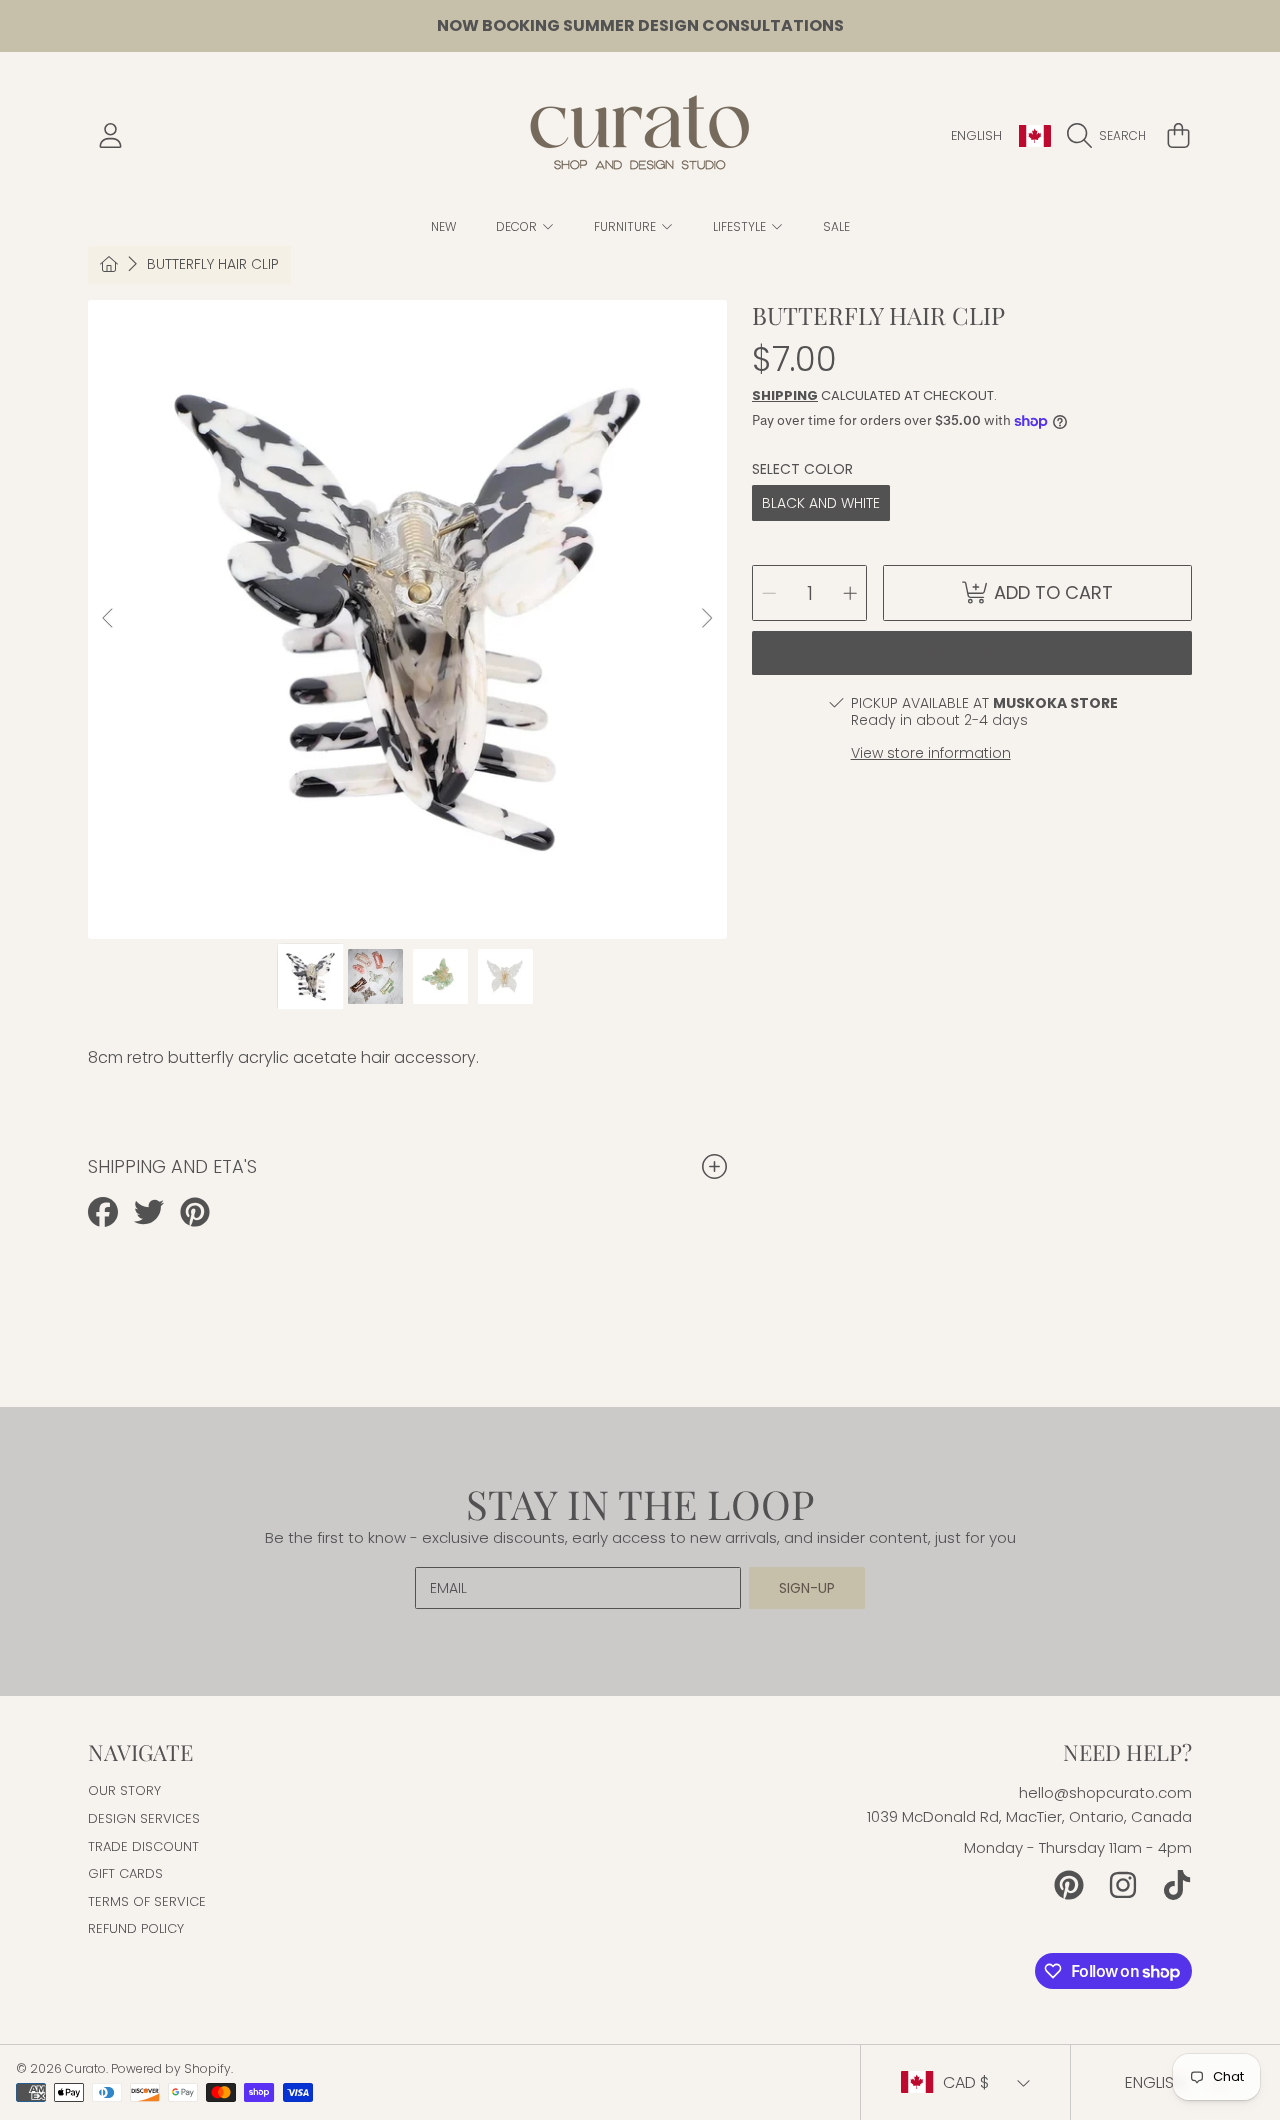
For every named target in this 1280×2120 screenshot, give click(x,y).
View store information (931, 753)
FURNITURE (626, 226)
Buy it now (972, 652)
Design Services (144, 1818)
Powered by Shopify (171, 2068)
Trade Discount (143, 1846)
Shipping (785, 395)
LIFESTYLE (741, 226)
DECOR (518, 226)
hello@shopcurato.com (1105, 1792)
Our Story (124, 1790)
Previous (109, 619)
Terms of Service (147, 1901)
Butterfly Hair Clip (213, 265)
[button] (1111, 136)
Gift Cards (125, 1873)
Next (706, 619)
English (976, 135)
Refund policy (136, 1928)
